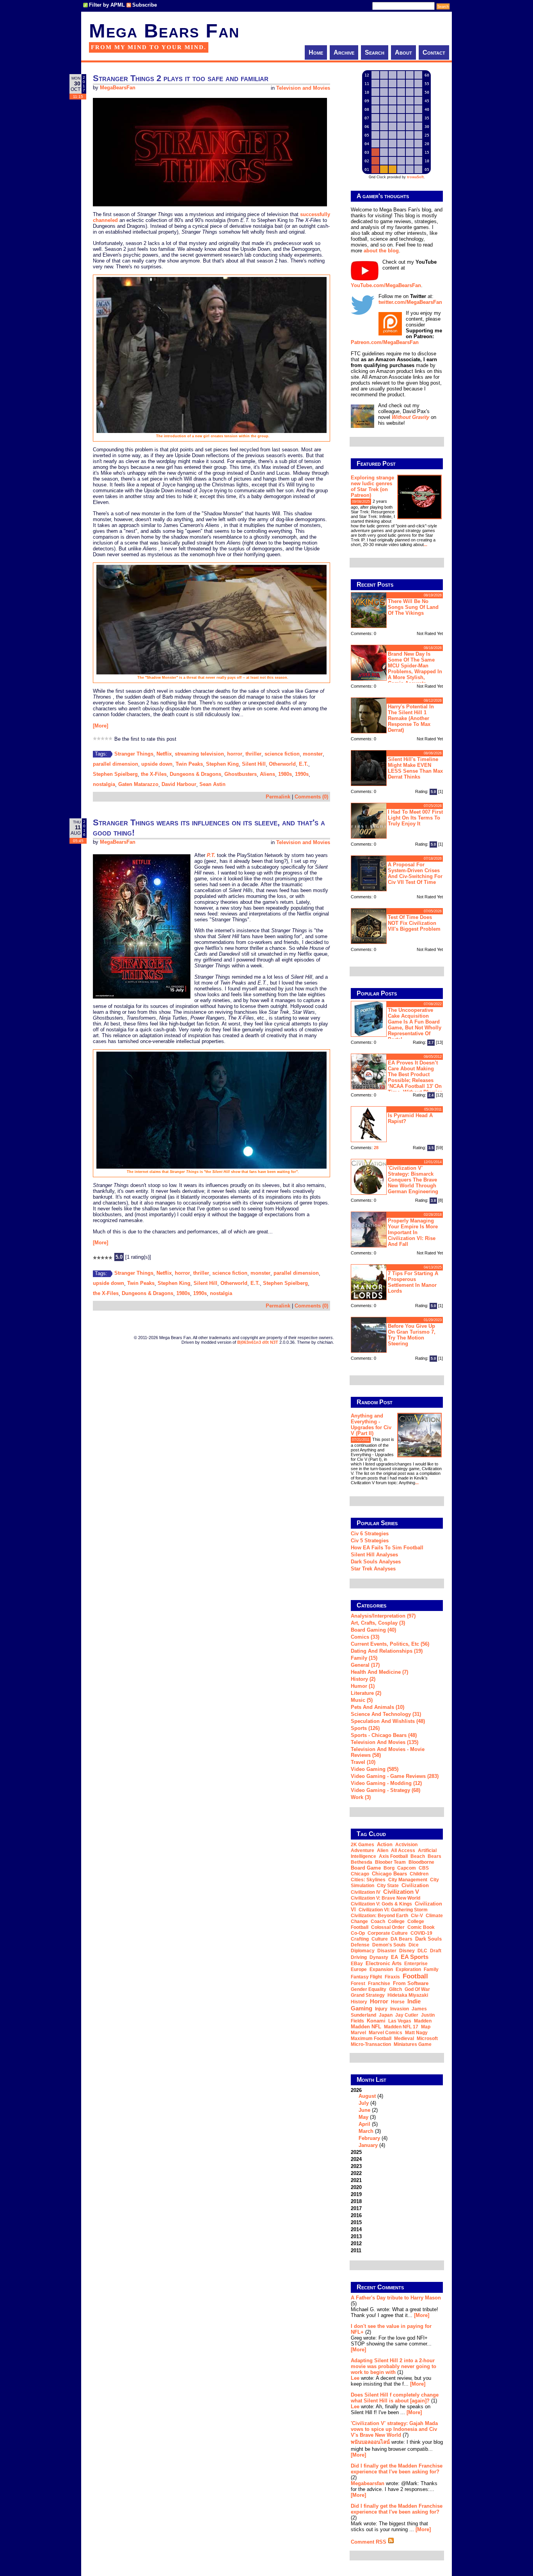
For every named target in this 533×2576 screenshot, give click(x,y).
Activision (406, 1845)
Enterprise (416, 1964)
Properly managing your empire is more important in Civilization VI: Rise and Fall (413, 1232)
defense (360, 1945)
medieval (404, 2038)
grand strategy (368, 1995)
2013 (356, 2236)
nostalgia (104, 784)
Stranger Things (134, 754)
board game (366, 1868)
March (366, 2131)
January (368, 2145)
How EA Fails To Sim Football (387, 1548)
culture (380, 1939)
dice (414, 1945)
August (367, 2096)
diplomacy (363, 1951)
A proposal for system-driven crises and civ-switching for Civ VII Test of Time (415, 873)
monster (313, 754)
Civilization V (401, 1892)
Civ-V (417, 1916)
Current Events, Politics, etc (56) (390, 1644)
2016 (356, 2215)
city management (408, 1880)
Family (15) (364, 1658)
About (403, 52)
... (426, 545)
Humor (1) (363, 1686)
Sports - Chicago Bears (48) (384, 1735)
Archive (344, 52)
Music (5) (362, 1700)
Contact (434, 52)
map (426, 2027)
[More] (100, 726)
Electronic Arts (384, 1963)
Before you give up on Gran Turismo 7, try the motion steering (412, 1335)
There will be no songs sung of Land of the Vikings (413, 607)
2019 (356, 2194)
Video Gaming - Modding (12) (386, 1783)
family (431, 1969)
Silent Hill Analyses (374, 1555)
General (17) (365, 1665)
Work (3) (361, 1797)
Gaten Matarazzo (138, 784)
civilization (415, 1885)
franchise (379, 1983)
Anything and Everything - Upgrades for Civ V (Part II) (371, 1425)
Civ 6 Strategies (370, 1534)
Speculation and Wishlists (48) (388, 1721)
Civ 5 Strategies (370, 1541)
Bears (434, 1856)
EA (394, 1957)
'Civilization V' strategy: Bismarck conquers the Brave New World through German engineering (413, 1180)
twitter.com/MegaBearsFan (410, 302)
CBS (424, 1868)
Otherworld (282, 764)
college (396, 1921)
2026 (369, 2118)
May (363, 2117)
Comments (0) (311, 797)
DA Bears (402, 1939)
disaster (387, 1951)
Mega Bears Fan (164, 31)
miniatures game (413, 2044)
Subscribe (145, 5)
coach (378, 1921)
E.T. (304, 764)
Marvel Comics (386, 2033)
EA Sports (415, 1957)
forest (358, 1983)
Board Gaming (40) (373, 1630)
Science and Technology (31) (386, 1714)
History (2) (363, 1679)
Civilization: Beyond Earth (379, 1916)
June (364, 2110)
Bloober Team (390, 1862)
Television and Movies (303, 88)
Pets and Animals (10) (378, 1707)
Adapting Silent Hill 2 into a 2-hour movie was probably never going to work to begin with (394, 2366)
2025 (356, 2152)
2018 (356, 2201)
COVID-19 (421, 1933)
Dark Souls (428, 1939)
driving (359, 1957)
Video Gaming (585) (375, 1769)
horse (398, 2002)
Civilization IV (366, 1892)
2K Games (362, 1845)
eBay (357, 1964)
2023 (356, 2166)
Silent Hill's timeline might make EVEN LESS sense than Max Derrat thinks (415, 768)
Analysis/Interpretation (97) (383, 1616)
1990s (302, 774)
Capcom (407, 1868)
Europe (359, 1969)
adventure (362, 1850)
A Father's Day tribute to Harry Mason (396, 2298)
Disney (407, 1951)
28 (376, 1148)
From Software (411, 1983)
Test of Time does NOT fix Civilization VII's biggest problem (414, 923)
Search (375, 52)
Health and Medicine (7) (379, 1672)
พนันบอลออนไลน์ (370, 2442)
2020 (356, 2187)
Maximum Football (371, 2038)
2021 (356, 2180)
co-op (358, 1933)
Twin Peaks (189, 764)
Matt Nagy (416, 2033)
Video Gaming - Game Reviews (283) (395, 1776)
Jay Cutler (407, 2015)
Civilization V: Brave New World (386, 1898)
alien (383, 1850)
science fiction (282, 754)
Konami (376, 2021)
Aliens (267, 774)
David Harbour (179, 784)
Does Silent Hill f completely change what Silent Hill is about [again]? (395, 2398)
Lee (355, 2378)
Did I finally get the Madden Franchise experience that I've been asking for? (397, 2469)
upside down (157, 764)
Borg (389, 1868)
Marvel (358, 2033)
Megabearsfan (368, 2483)
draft (436, 1951)
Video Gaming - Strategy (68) (386, 1790)
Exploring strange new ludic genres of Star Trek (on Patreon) (372, 486)
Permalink (278, 797)
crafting (360, 1939)
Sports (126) (365, 1728)
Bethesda (362, 1862)
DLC (422, 1951)
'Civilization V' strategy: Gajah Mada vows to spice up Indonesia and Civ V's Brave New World (394, 2429)
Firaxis (392, 1977)
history (359, 2002)
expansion (381, 1969)
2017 (356, 2208)
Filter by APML (107, 5)
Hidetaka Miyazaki (408, 1995)
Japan (386, 2015)
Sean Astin (212, 784)
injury (381, 2009)
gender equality (369, 1989)
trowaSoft (415, 177)
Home (316, 52)
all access (403, 1850)
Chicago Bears (389, 1874)
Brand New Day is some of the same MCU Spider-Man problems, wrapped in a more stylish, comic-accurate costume (396, 668)
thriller (253, 754)
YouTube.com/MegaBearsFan (386, 285)
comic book (421, 1927)
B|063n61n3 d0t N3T (258, 1342)
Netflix (164, 754)
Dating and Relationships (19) (387, 1651)
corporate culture (388, 1933)
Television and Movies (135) (385, 1742)
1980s (285, 774)
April (364, 2124)
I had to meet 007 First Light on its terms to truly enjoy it (415, 818)
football (415, 1976)
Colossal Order (388, 1927)
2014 (356, 2229)
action (385, 1844)
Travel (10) (363, 1762)
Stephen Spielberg (115, 774)
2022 (356, 2173)
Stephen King (222, 764)
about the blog (381, 251)
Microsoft (427, 2038)
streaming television (199, 754)
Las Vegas (400, 2021)
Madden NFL (366, 2027)
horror (235, 754)
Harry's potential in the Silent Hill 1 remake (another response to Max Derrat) (411, 718)
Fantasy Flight (366, 1977)
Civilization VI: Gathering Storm (393, 1910)
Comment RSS (369, 2542)
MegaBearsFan (118, 88)
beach (418, 1856)
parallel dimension (115, 764)
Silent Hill (254, 764)
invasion (400, 2009)
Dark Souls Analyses (376, 1562)
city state (388, 1886)
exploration (408, 1969)
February (369, 2138)
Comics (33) (365, 1637)
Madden (423, 2021)
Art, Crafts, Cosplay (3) (378, 1623)
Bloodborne (421, 1862)
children (419, 1874)
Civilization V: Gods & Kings (381, 1904)
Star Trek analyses (373, 1569)
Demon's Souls (389, 1945)
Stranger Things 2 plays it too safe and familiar (181, 78)
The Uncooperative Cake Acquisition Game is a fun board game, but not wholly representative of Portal (415, 1025)
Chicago (360, 1874)
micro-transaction (371, 2044)
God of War (417, 1989)
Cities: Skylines (368, 1880)
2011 (356, 2250)
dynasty (379, 1957)
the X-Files (154, 774)
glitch (395, 1989)
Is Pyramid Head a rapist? (410, 1118)
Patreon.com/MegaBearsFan (385, 342)
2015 (356, 2222)
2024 (356, 2159)
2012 (356, 2243)
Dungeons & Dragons (195, 774)
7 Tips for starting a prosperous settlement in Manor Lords (413, 1282)
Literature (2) (366, 1693)
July (364, 2103)
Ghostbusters (241, 774)
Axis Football (393, 1856)
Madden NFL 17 (401, 2027)
